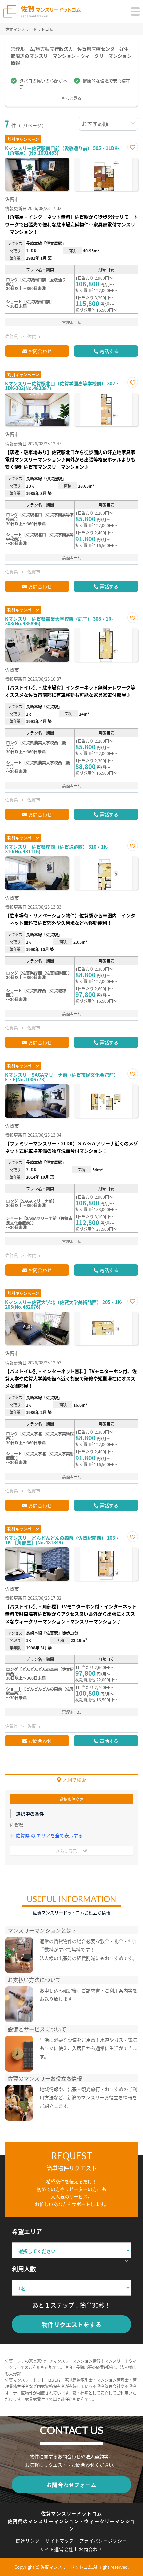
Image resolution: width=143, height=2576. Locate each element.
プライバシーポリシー (103, 2541)
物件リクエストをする (71, 2324)
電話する (109, 351)
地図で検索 (74, 1780)
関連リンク (28, 2541)
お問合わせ (40, 351)
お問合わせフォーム (71, 2485)
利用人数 (24, 2269)
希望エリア (27, 2231)
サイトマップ (60, 2541)
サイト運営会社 (57, 2549)
